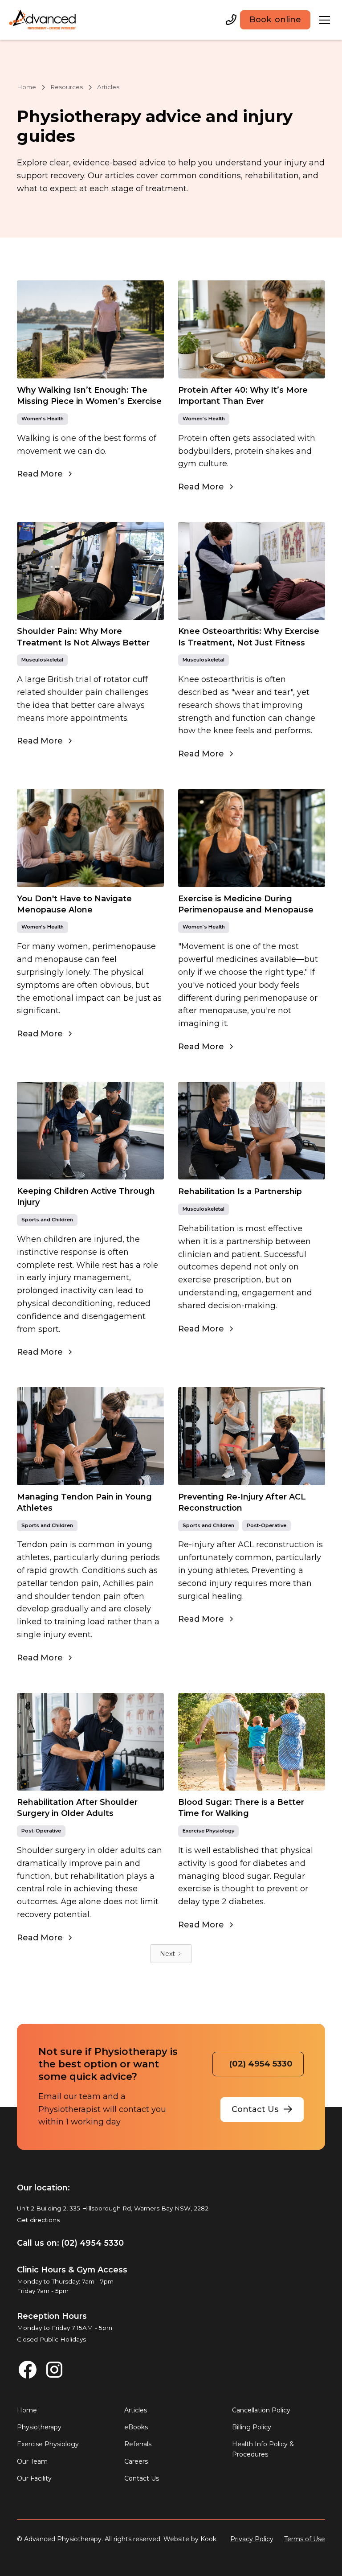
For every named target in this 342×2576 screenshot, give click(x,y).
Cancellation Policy (261, 2410)
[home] (43, 20)
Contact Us (142, 2478)
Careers (136, 2461)
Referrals (138, 2444)
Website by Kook (190, 2539)
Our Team (32, 2461)
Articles (136, 2410)
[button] (325, 20)
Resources (67, 87)
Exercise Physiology (48, 2444)
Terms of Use (305, 2539)
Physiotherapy (39, 2427)
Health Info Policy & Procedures (263, 2449)
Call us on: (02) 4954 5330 (70, 2243)
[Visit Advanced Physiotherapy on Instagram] (54, 2370)
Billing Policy (252, 2427)
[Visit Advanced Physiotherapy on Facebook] (28, 2370)
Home (26, 87)
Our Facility (34, 2478)
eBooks (136, 2427)
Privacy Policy (252, 2539)
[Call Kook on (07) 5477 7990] (231, 20)
